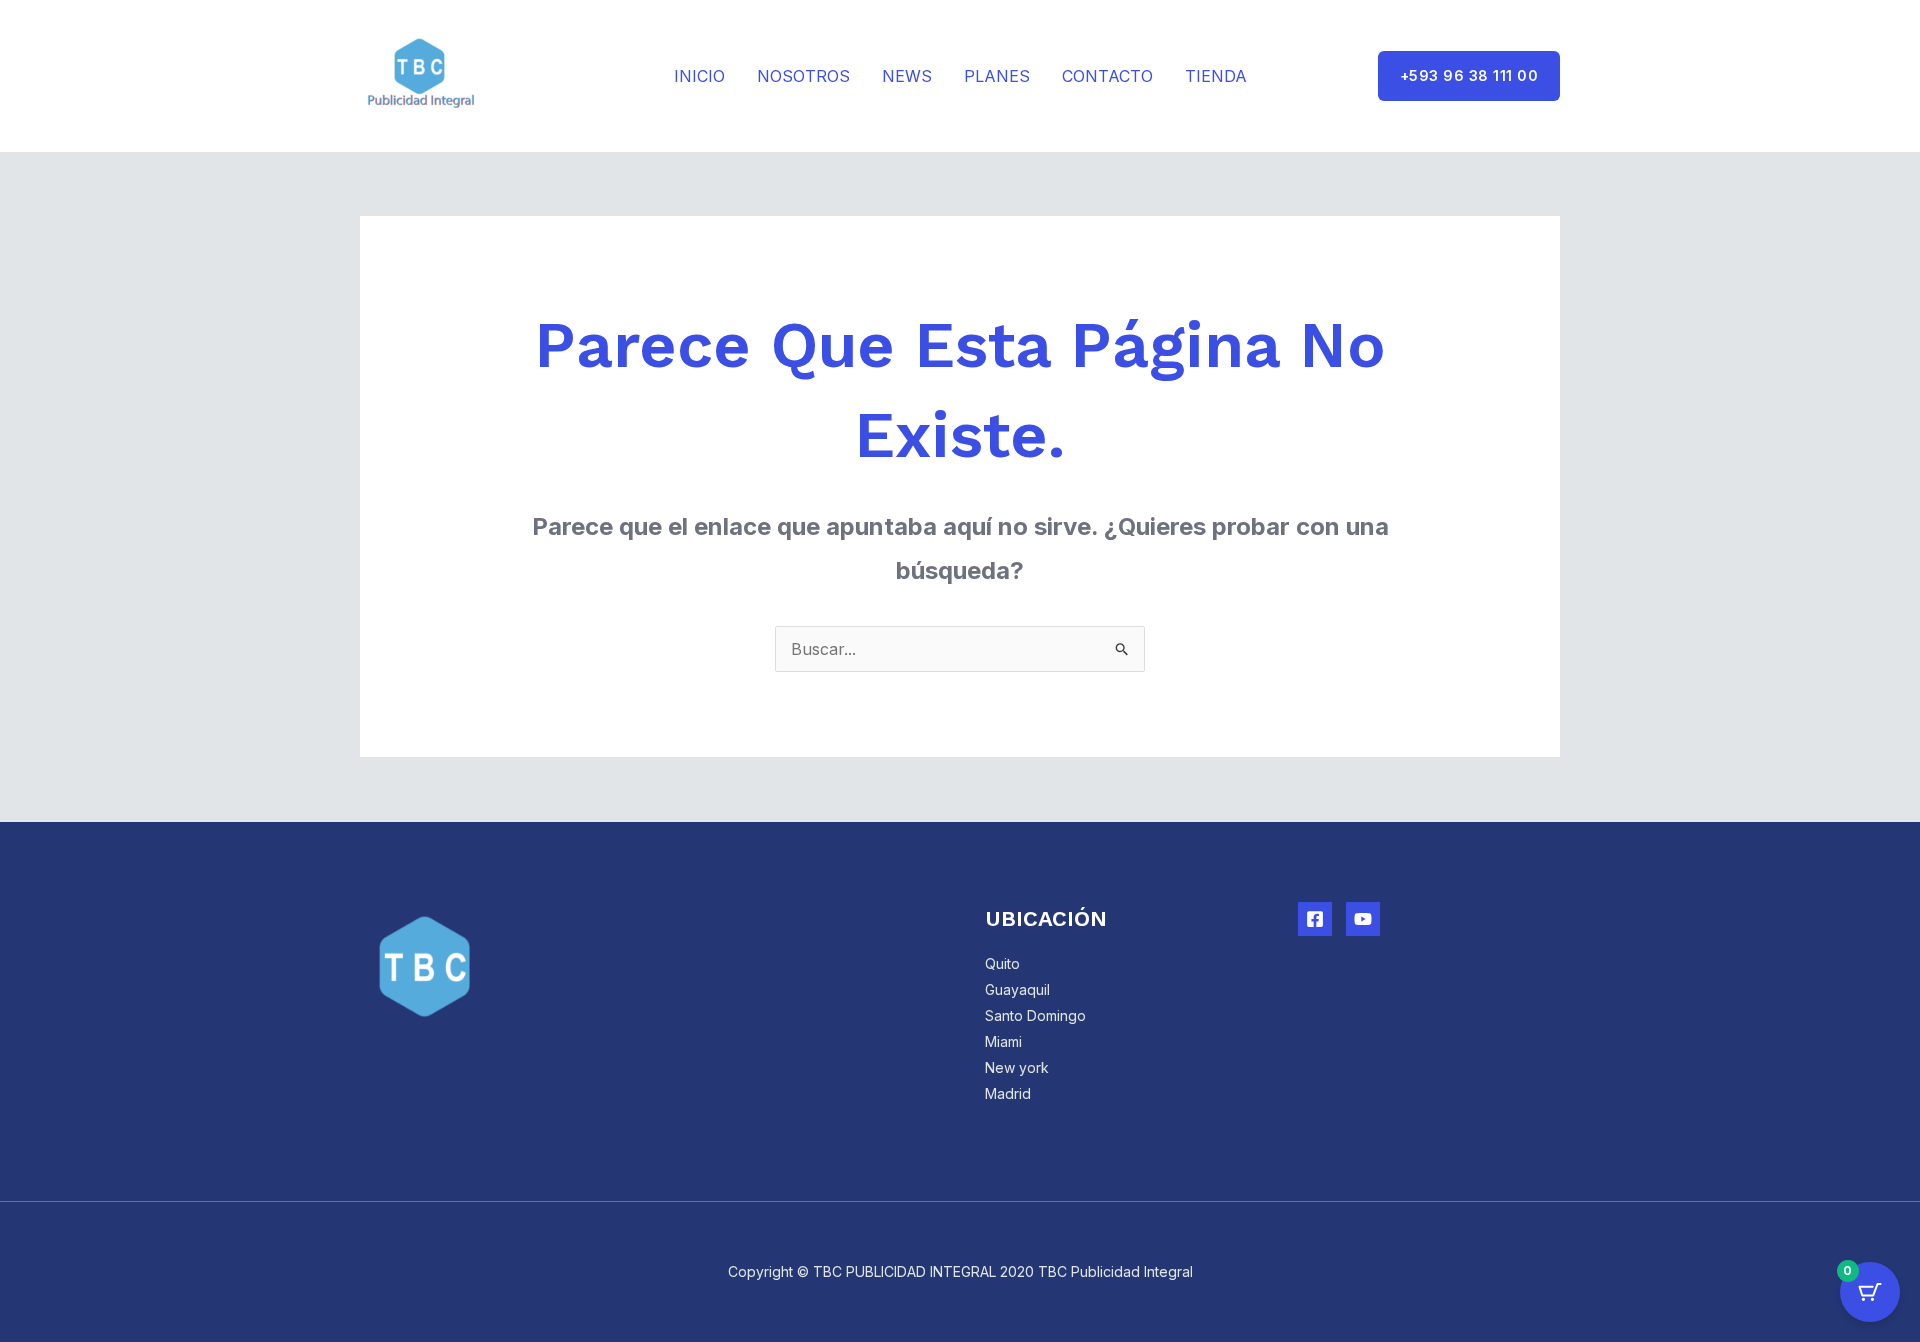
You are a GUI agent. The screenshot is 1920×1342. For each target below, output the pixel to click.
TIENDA (1216, 76)
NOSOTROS (803, 76)
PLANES (997, 76)
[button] (1469, 76)
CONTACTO (1107, 76)
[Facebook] (1315, 919)
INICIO (699, 76)
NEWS (907, 76)
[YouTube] (1363, 919)
